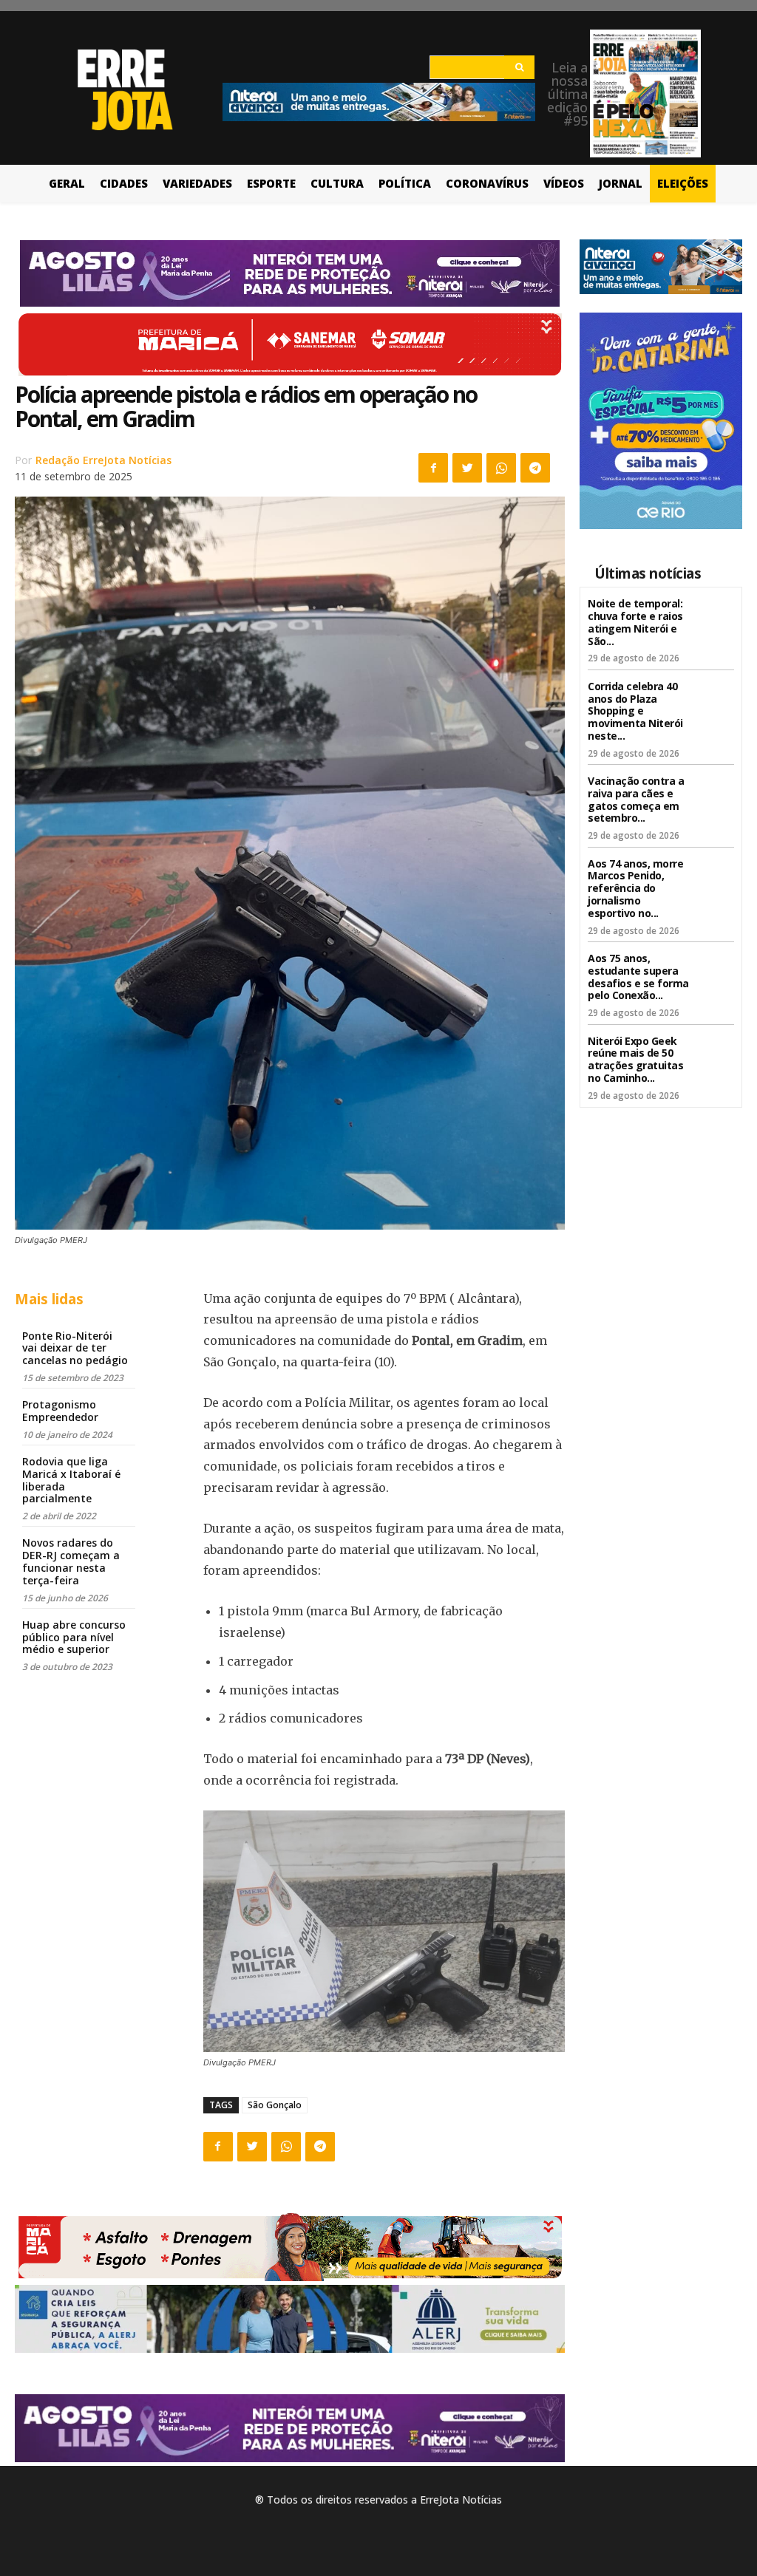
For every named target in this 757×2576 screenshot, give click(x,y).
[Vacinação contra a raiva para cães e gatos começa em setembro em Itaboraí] (715, 791)
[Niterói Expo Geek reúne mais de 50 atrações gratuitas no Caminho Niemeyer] (715, 1051)
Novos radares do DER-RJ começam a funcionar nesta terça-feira (71, 1561)
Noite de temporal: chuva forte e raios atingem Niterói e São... (635, 622)
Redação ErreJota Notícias (103, 460)
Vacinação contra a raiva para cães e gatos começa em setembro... (636, 799)
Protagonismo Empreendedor (60, 1411)
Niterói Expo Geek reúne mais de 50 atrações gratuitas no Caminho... (635, 1059)
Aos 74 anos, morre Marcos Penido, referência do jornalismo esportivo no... (635, 888)
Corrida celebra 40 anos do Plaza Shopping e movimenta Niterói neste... (635, 711)
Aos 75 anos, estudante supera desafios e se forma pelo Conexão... (638, 977)
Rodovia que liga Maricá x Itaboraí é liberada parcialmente (71, 1480)
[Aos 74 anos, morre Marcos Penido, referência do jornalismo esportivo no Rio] (715, 874)
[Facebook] (433, 468)
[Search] (519, 67)
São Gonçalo (275, 2105)
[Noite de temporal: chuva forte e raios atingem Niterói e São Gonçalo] (715, 614)
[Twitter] (467, 468)
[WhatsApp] (501, 468)
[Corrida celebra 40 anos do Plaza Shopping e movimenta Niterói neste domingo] (715, 696)
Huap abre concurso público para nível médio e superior (74, 1637)
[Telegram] (535, 468)
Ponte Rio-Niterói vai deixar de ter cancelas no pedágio (75, 1348)
